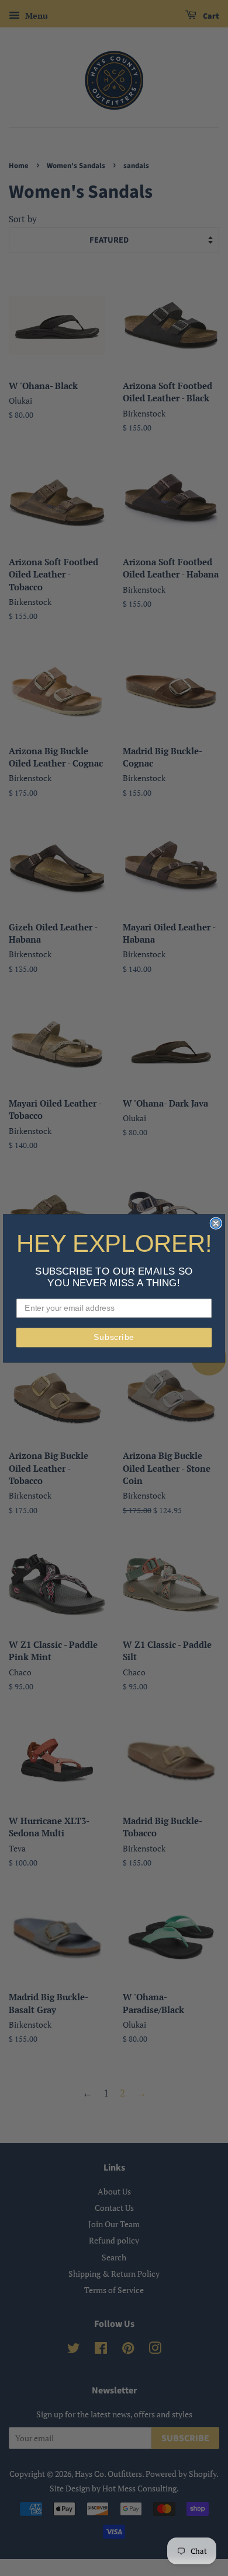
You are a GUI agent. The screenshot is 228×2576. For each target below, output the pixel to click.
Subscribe (114, 1337)
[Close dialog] (216, 1223)
